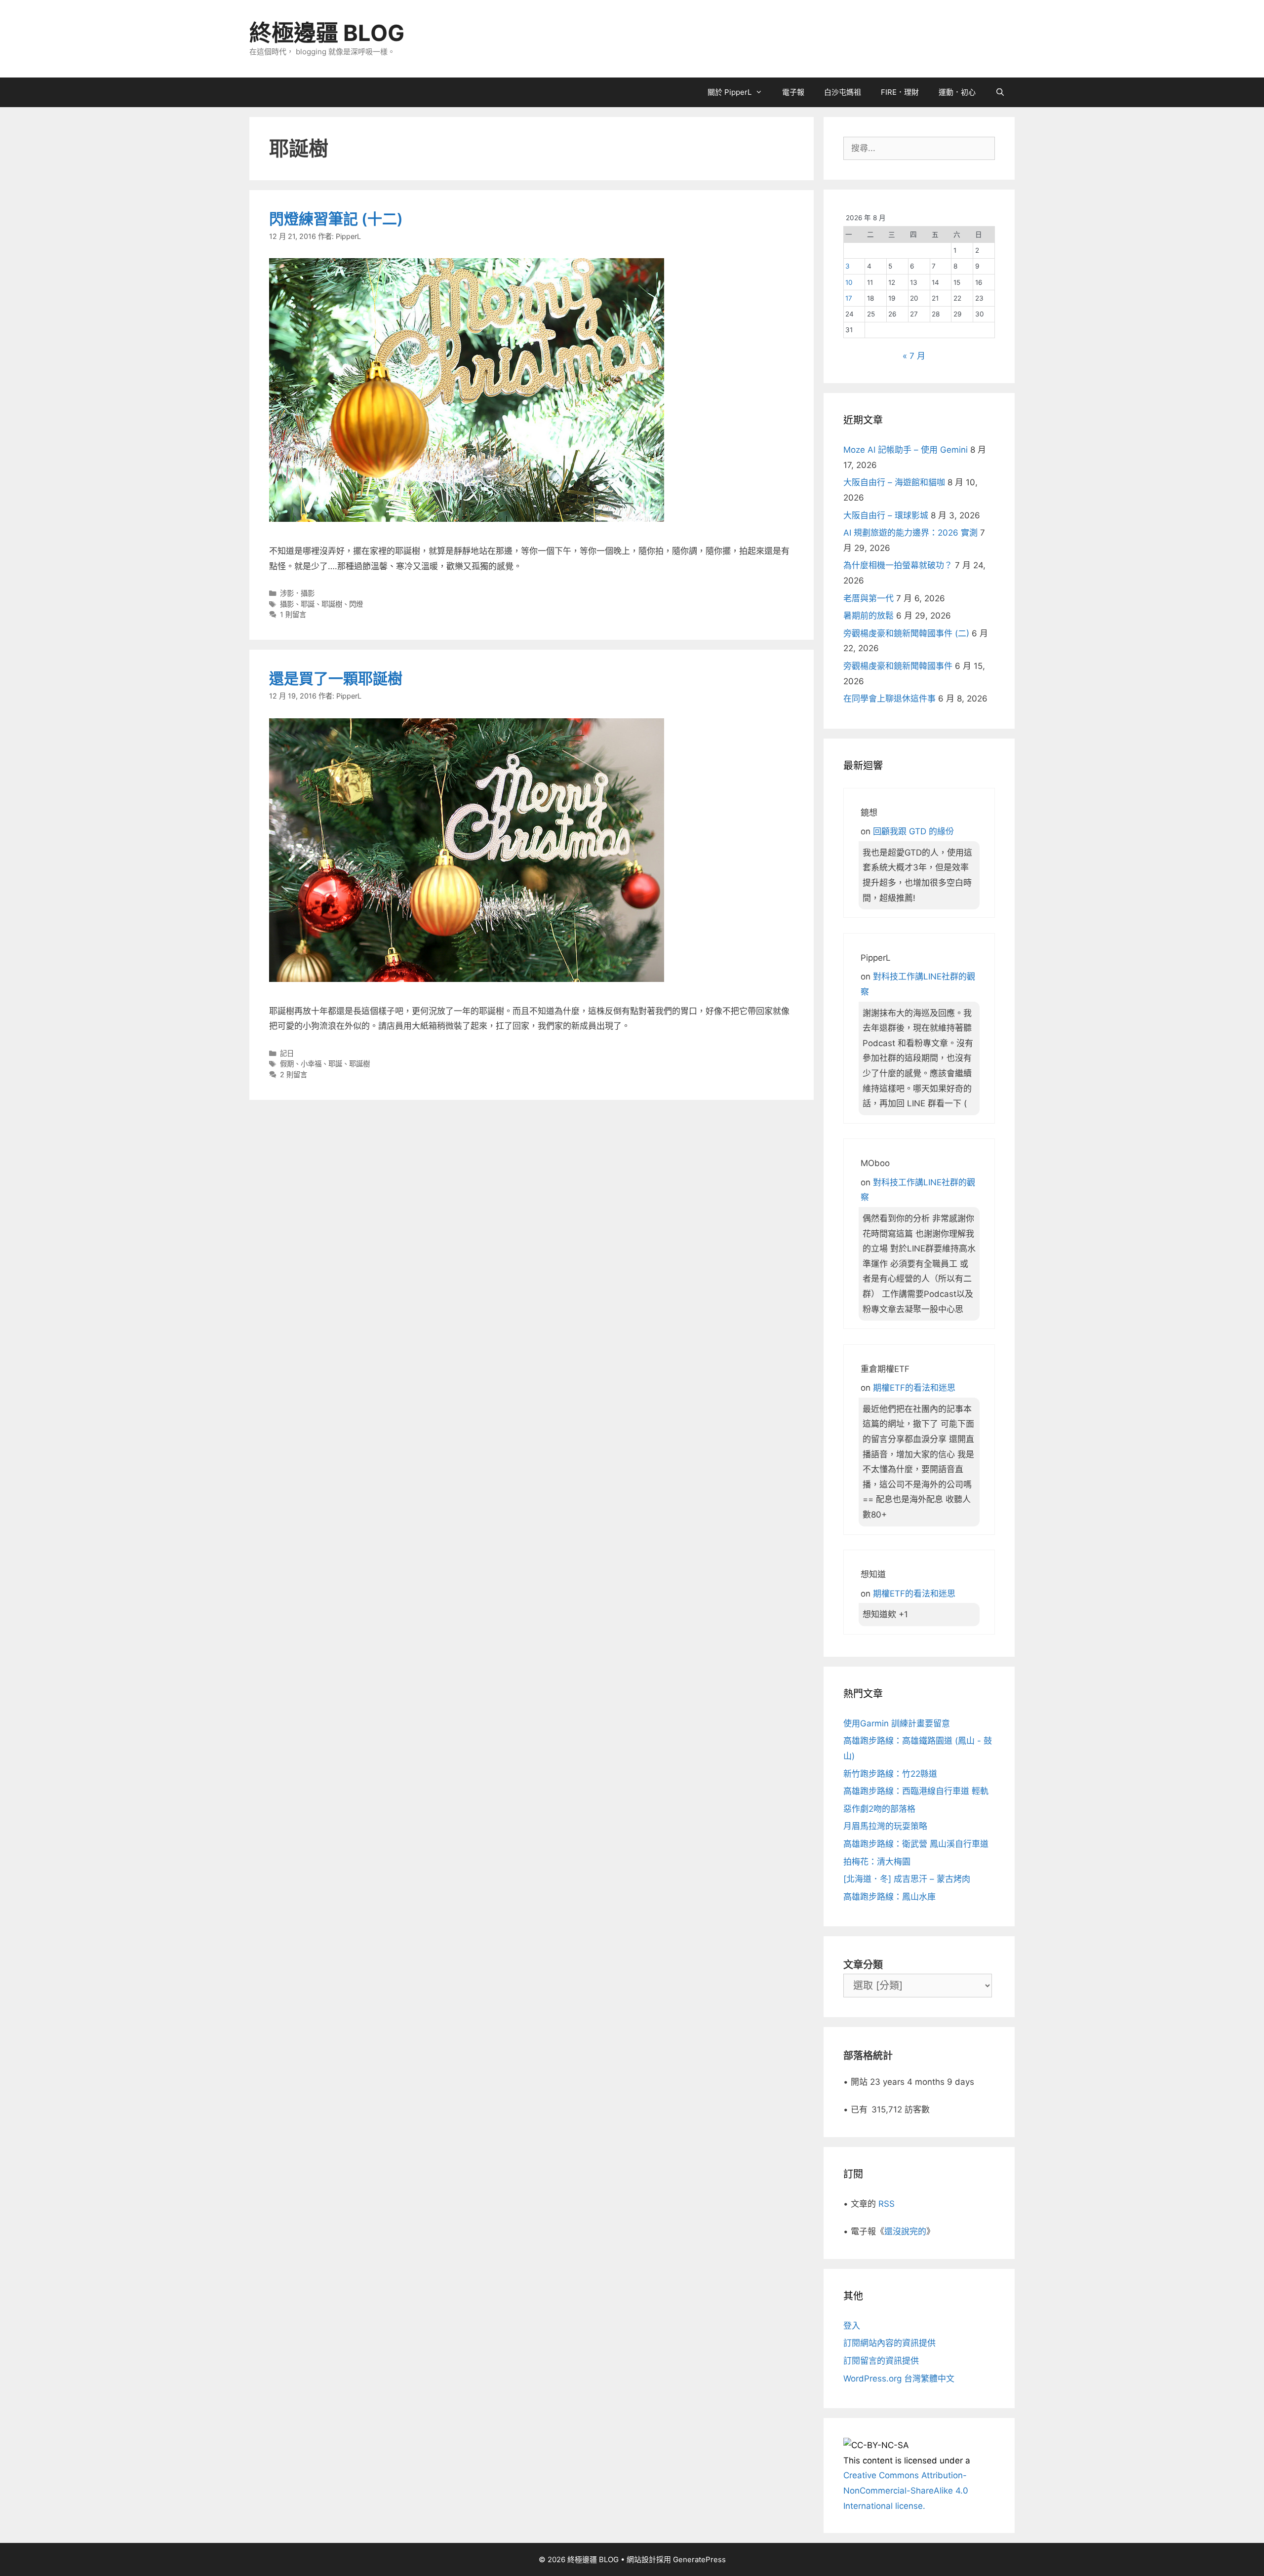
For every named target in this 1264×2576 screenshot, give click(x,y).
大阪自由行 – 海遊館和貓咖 (894, 482)
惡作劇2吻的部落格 (879, 1809)
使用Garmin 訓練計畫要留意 (897, 1723)
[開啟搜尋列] (1000, 92)
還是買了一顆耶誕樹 (336, 678)
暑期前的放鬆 (869, 616)
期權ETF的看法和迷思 (914, 1388)
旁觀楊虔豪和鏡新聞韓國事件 (898, 666)
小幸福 (311, 1064)
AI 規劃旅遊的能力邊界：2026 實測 (910, 533)
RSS (887, 2204)
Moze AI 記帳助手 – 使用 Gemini (906, 450)
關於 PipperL (730, 92)
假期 (287, 1064)
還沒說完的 (905, 2231)
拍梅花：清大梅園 (877, 1862)
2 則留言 (294, 1074)
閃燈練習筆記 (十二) (336, 219)
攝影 (287, 604)
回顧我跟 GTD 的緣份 (913, 831)
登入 (852, 2326)
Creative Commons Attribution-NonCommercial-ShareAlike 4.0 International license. (906, 2490)
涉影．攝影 (297, 593)
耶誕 (308, 604)
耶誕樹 (332, 604)
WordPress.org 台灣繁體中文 (899, 2379)
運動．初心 (957, 92)
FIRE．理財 (900, 92)
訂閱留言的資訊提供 (881, 2361)
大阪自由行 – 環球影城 (886, 515)
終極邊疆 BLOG (327, 33)
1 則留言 (293, 614)
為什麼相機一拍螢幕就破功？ (898, 565)
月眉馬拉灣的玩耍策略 (885, 1826)
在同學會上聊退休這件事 (889, 699)
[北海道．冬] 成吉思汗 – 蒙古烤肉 (907, 1879)
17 (849, 298)
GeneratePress (699, 2559)
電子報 (793, 92)
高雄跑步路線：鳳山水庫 (889, 1897)
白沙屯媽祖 (843, 92)
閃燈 (356, 604)
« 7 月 (914, 356)
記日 (287, 1053)
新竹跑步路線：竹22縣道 (890, 1774)
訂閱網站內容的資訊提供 (889, 2343)
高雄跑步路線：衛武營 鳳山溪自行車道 (916, 1844)
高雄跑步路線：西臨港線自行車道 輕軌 (916, 1791)
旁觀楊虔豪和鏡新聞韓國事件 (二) (906, 633)
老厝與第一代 (869, 598)
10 (849, 282)
